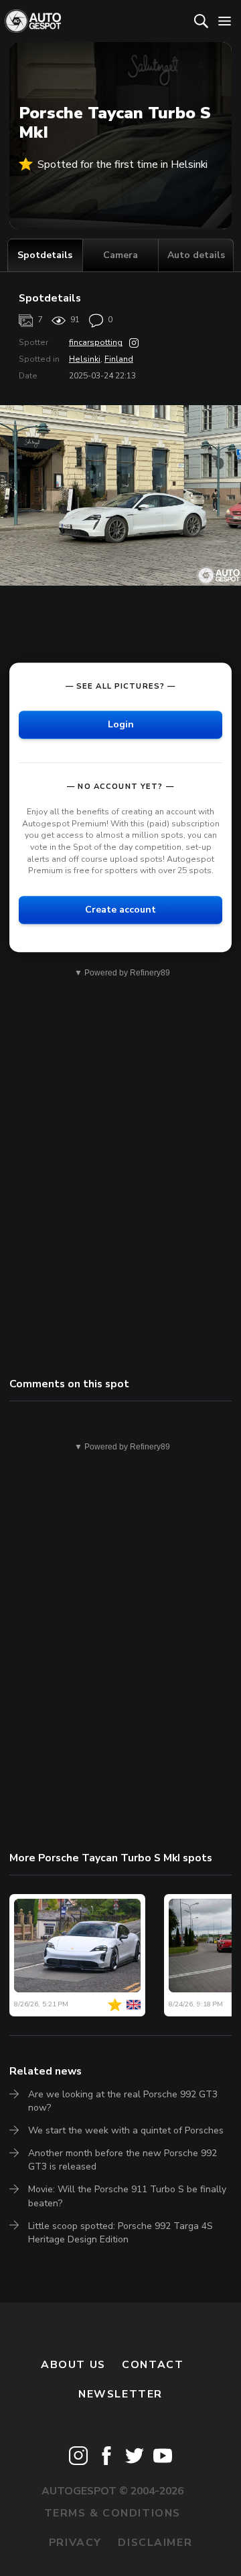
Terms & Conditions (112, 2513)
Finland (119, 359)
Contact (153, 2365)
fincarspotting (96, 342)
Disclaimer (155, 2543)
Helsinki (85, 359)
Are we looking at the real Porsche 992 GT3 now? (123, 2101)
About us (73, 2365)
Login (121, 724)
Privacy (75, 2543)
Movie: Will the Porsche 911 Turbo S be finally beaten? (127, 2196)
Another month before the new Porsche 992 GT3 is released (123, 2160)
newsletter (120, 2394)
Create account (120, 910)
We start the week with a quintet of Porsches (126, 2130)
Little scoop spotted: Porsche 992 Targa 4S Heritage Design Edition (120, 2233)
